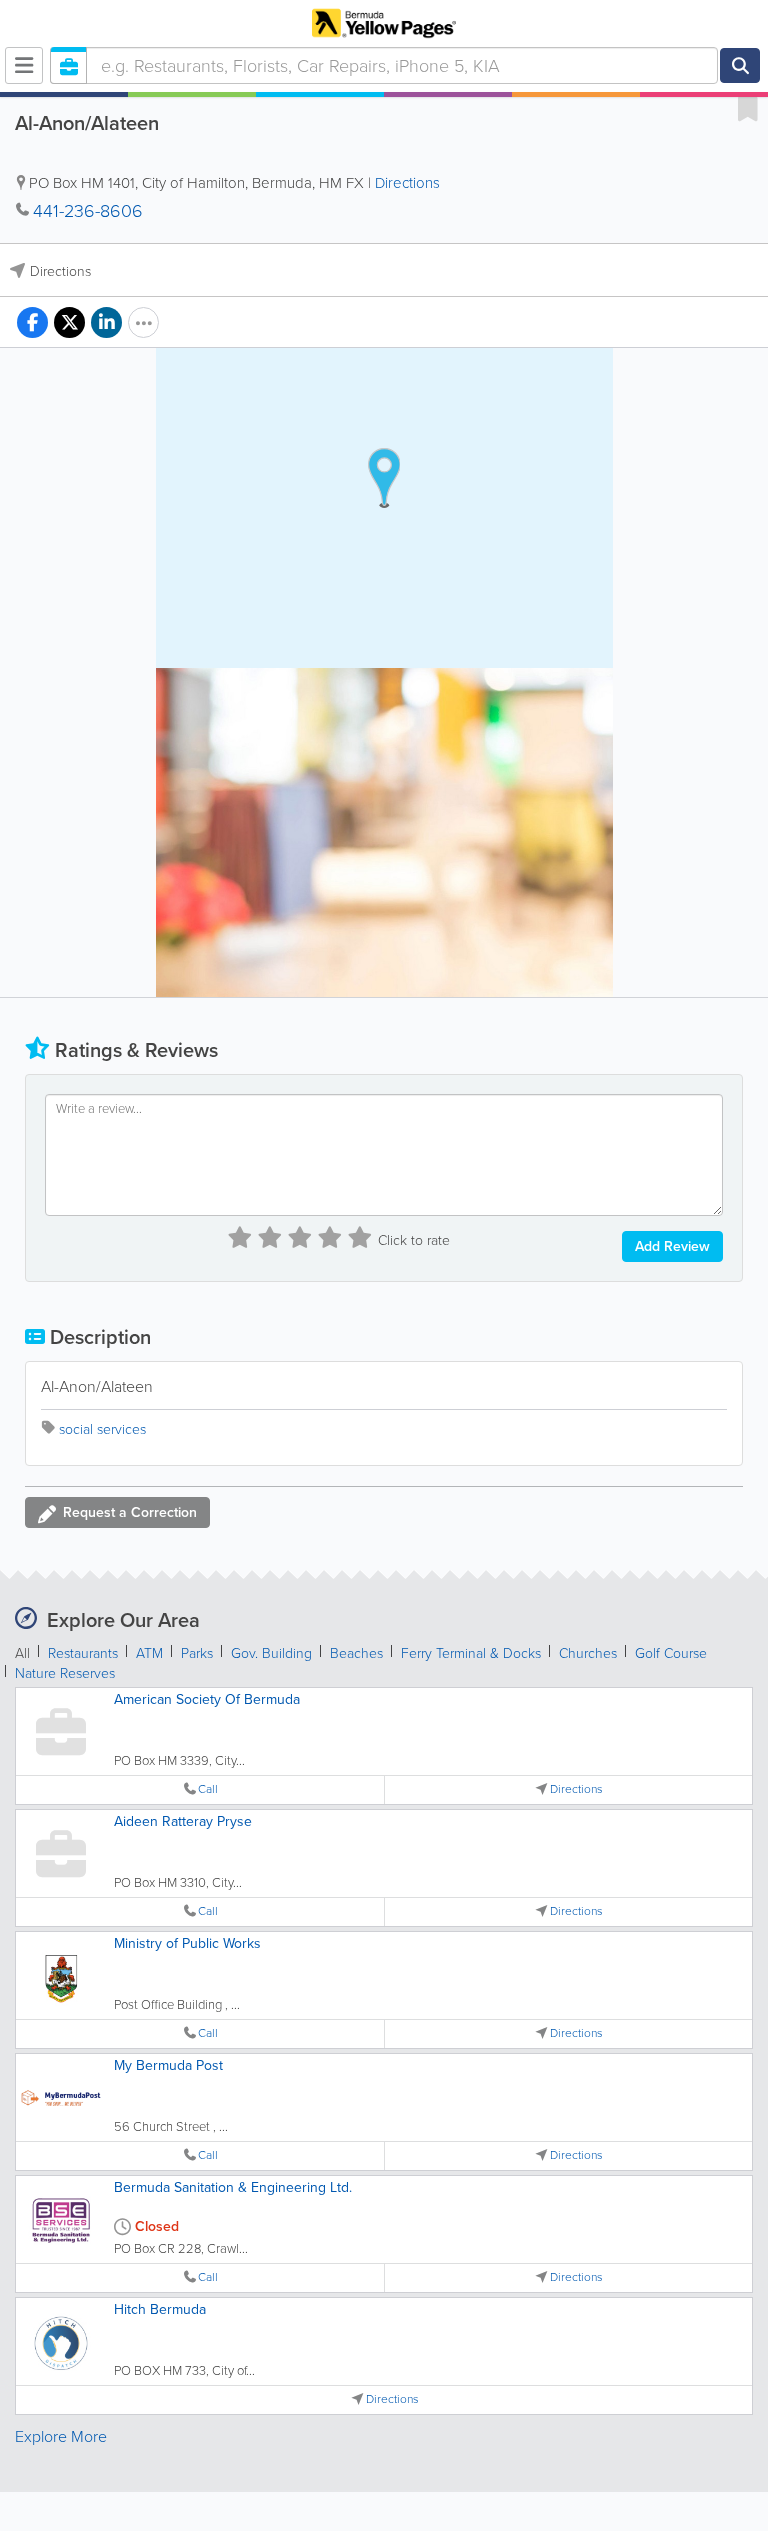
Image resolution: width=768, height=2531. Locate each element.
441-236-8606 (88, 211)
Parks (197, 1653)
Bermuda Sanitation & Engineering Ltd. (233, 2187)
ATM (149, 1653)
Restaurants (83, 1653)
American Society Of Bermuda (207, 1699)
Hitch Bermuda (160, 2309)
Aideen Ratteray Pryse (183, 1821)
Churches (588, 1653)
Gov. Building (271, 1653)
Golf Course (671, 1653)
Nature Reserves (65, 1673)
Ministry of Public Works (187, 1943)
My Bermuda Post (168, 2065)
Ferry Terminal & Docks (471, 1653)
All (22, 1653)
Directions (407, 183)
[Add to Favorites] (748, 108)
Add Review (672, 1246)
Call (208, 1789)
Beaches (356, 1653)
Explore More (61, 2436)
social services (102, 1429)
